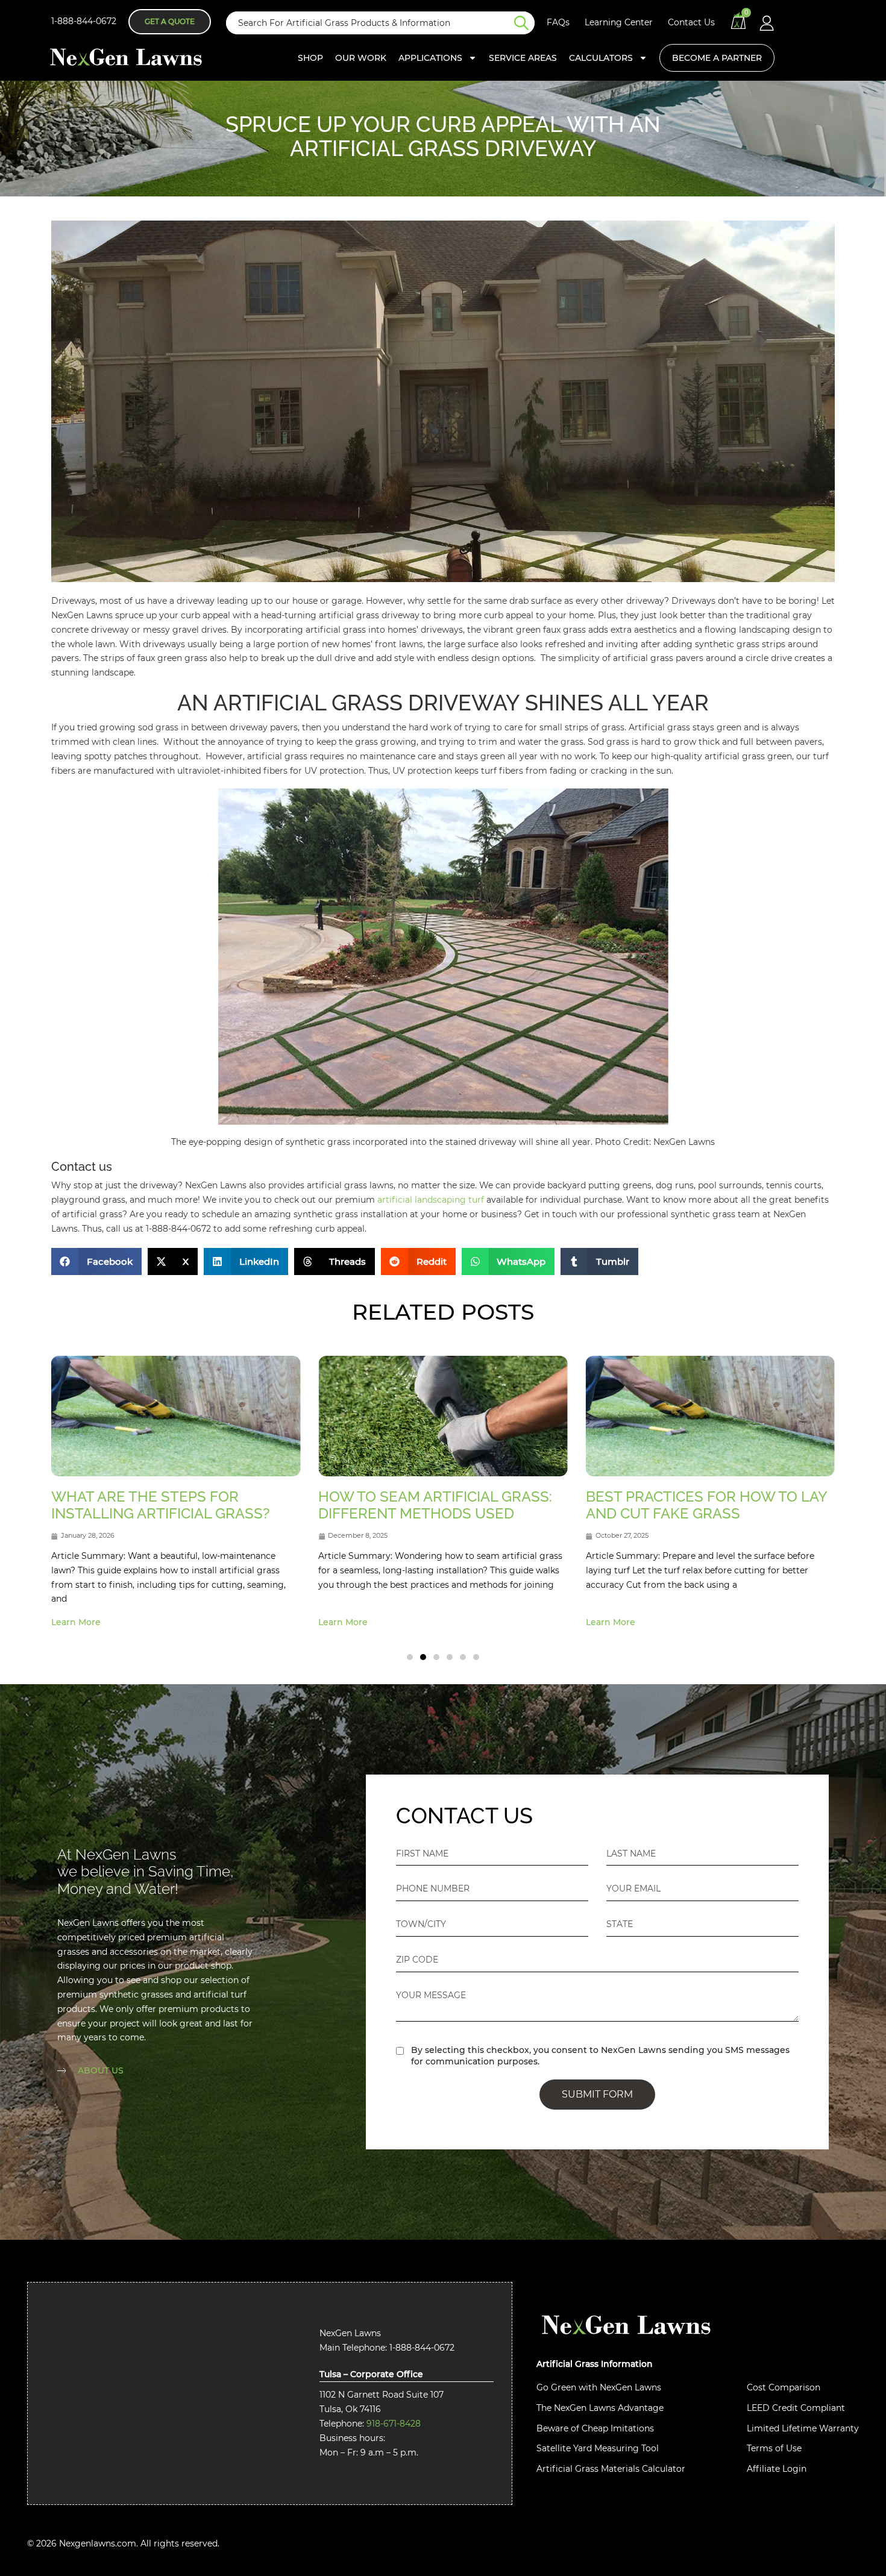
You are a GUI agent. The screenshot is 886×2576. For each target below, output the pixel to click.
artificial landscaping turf (431, 1200)
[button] (96, 1261)
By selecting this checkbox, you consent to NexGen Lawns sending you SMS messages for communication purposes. (600, 2056)
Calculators (601, 58)
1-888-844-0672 (84, 21)
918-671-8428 (394, 2424)
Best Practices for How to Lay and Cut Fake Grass (439, 1505)
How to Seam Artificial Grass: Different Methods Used (168, 1505)
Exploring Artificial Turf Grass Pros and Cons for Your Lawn (708, 1514)
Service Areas (523, 58)
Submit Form (597, 2094)
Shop (310, 58)
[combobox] (370, 23)
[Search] (524, 23)
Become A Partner (717, 58)
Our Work (361, 58)
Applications (430, 58)
